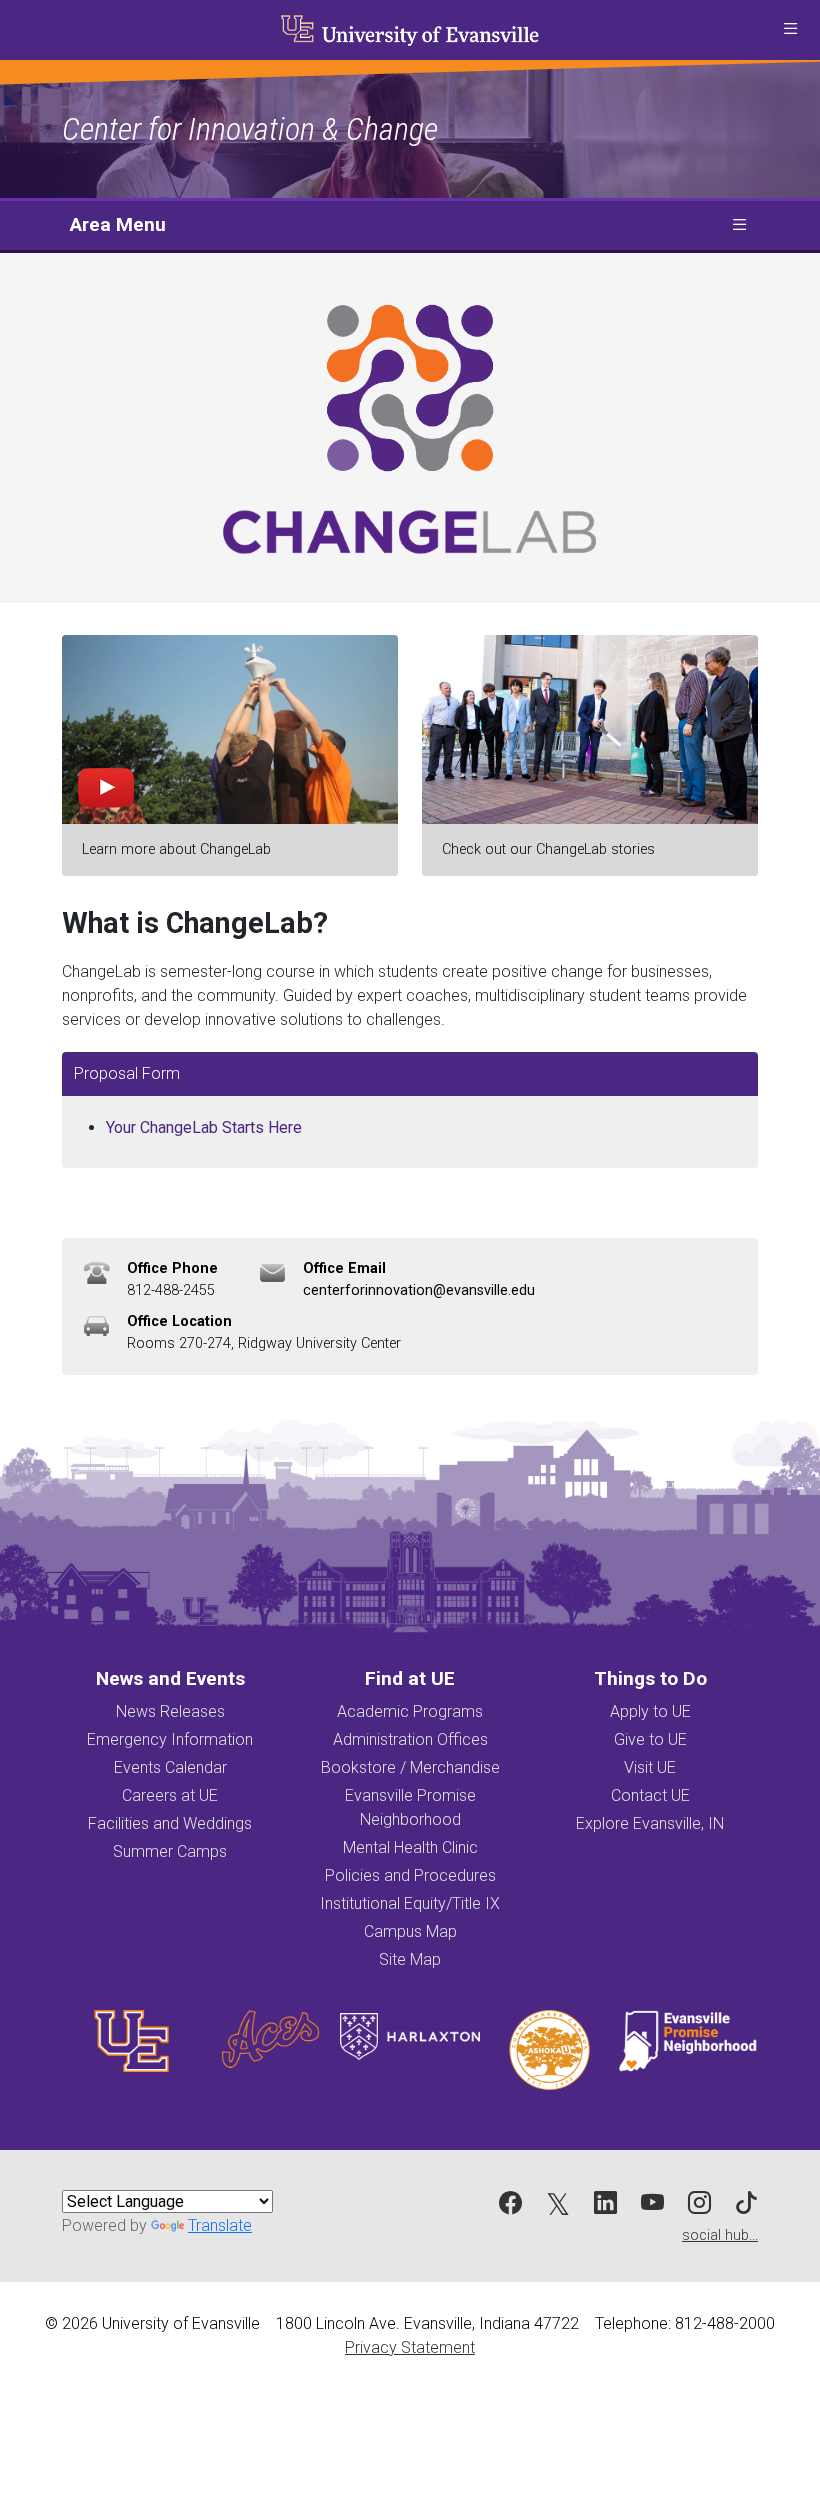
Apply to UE (650, 1711)
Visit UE (650, 1767)
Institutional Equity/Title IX (410, 1903)
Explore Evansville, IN (650, 1823)
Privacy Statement (410, 2347)
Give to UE (650, 1739)
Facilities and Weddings (170, 1823)
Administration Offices (410, 1739)
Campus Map (410, 1931)
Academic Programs (410, 1711)
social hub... (720, 2235)
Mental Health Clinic (410, 1847)
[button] (790, 30)
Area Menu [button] (118, 224)
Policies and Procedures (410, 1875)
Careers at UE (170, 1795)
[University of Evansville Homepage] (410, 30)
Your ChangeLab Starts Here (204, 1127)
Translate (220, 2225)
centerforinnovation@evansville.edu (419, 1290)
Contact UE (650, 1795)
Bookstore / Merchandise (410, 1767)
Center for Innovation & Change (250, 129)
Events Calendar (170, 1767)
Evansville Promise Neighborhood (410, 1807)
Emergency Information (170, 1739)
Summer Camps (170, 1851)
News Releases (170, 1711)
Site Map (410, 1959)
